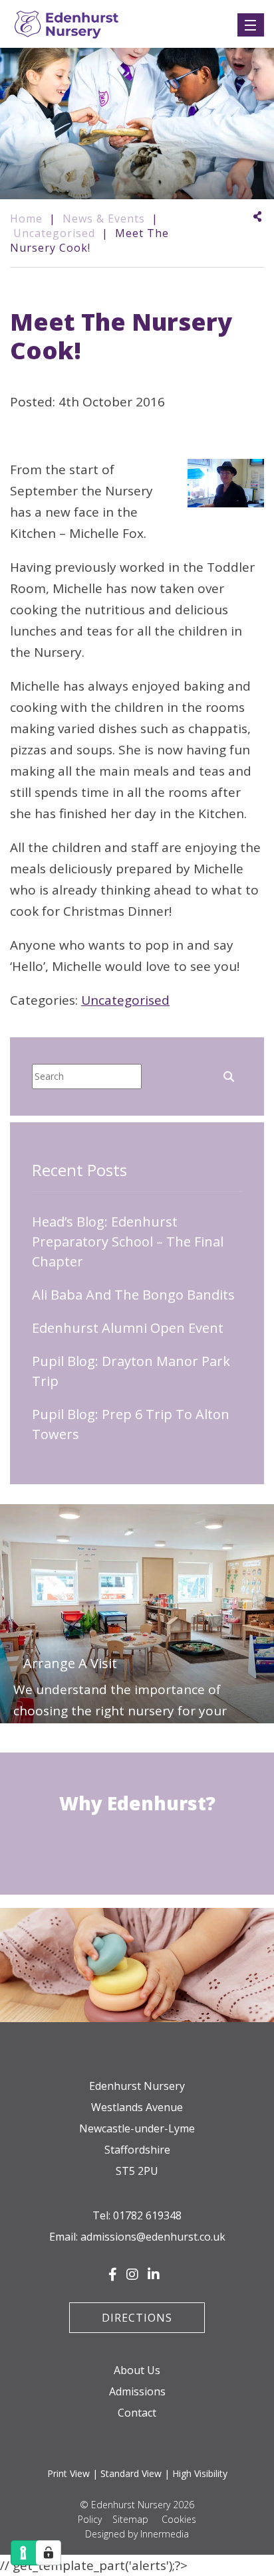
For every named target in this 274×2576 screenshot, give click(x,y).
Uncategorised (125, 1000)
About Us (137, 2370)
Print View (68, 2473)
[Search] (229, 1075)
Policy (90, 2519)
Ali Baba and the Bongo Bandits (133, 1295)
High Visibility (200, 2473)
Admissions (137, 2391)
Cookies (179, 2519)
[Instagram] (132, 2275)
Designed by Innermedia (137, 2534)
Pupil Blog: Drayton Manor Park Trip (131, 1371)
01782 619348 (147, 2215)
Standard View (131, 2473)
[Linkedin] (154, 2275)
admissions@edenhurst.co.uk (153, 2237)
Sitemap (130, 2519)
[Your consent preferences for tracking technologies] (49, 2553)
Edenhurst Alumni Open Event (128, 1328)
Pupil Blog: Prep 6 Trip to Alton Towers (131, 1424)
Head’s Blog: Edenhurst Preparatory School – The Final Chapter (128, 1242)
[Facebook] (113, 2275)
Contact (137, 2413)
